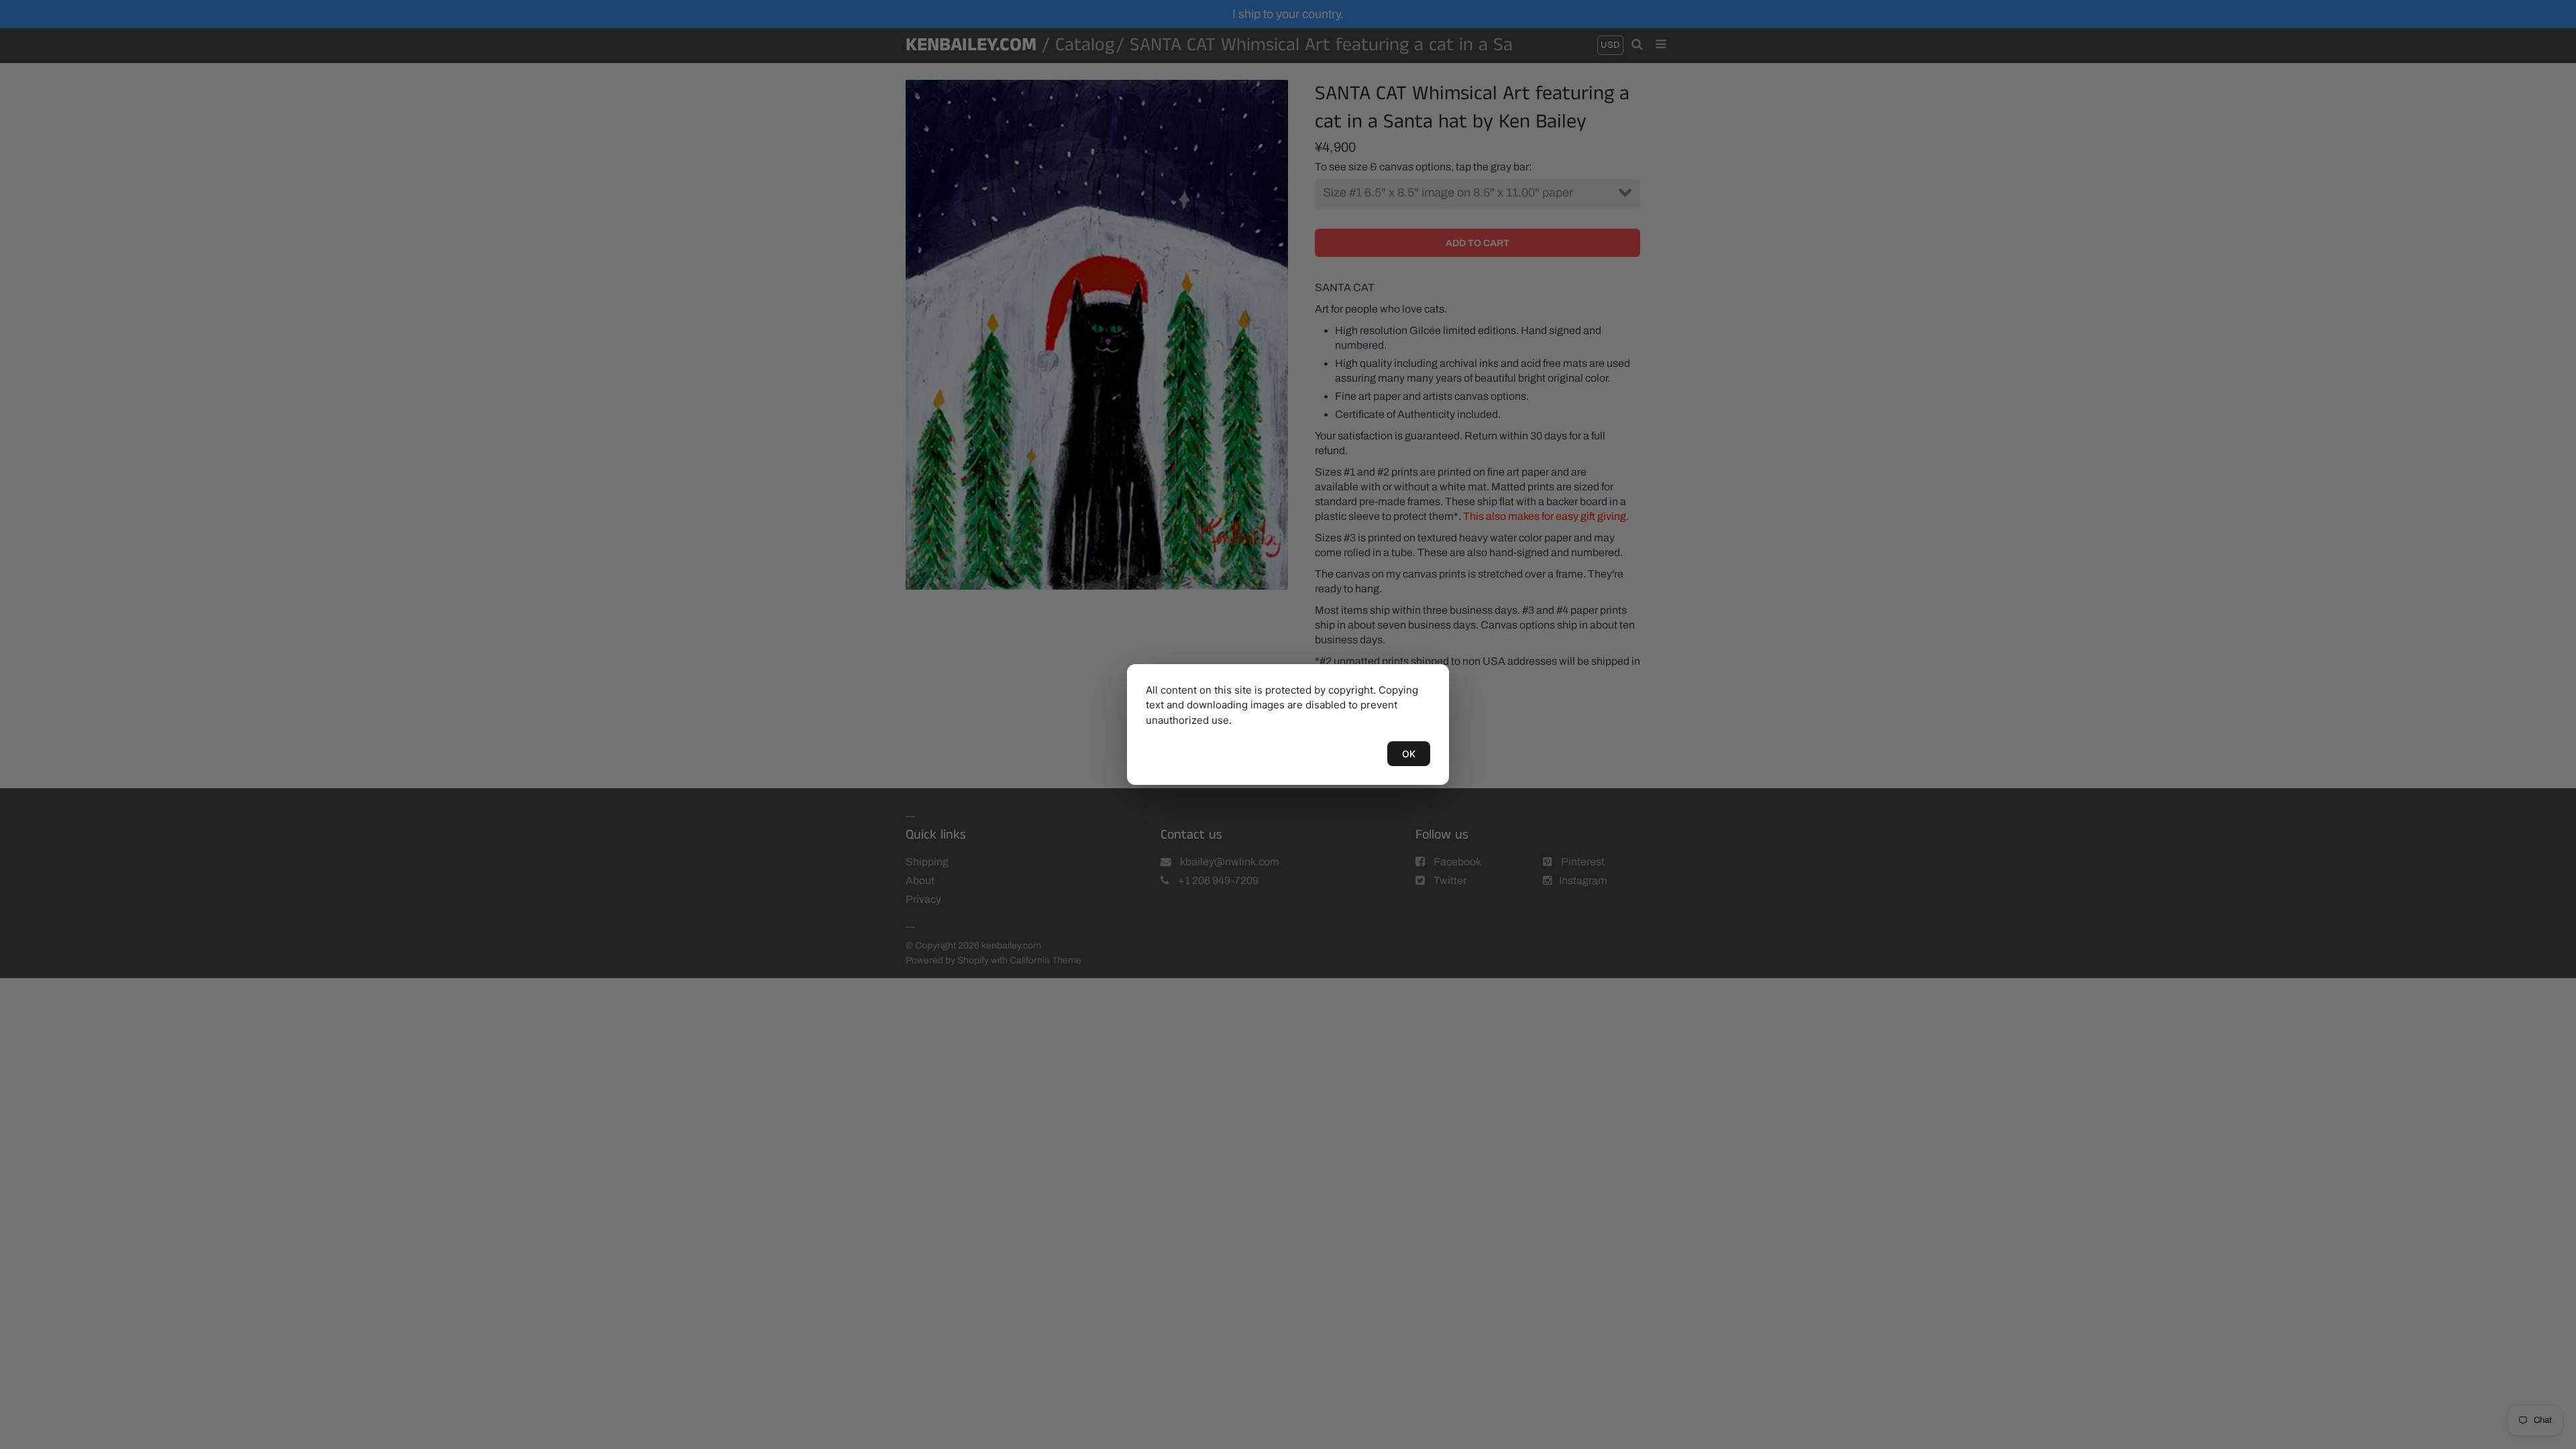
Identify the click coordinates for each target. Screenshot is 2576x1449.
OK (1409, 754)
